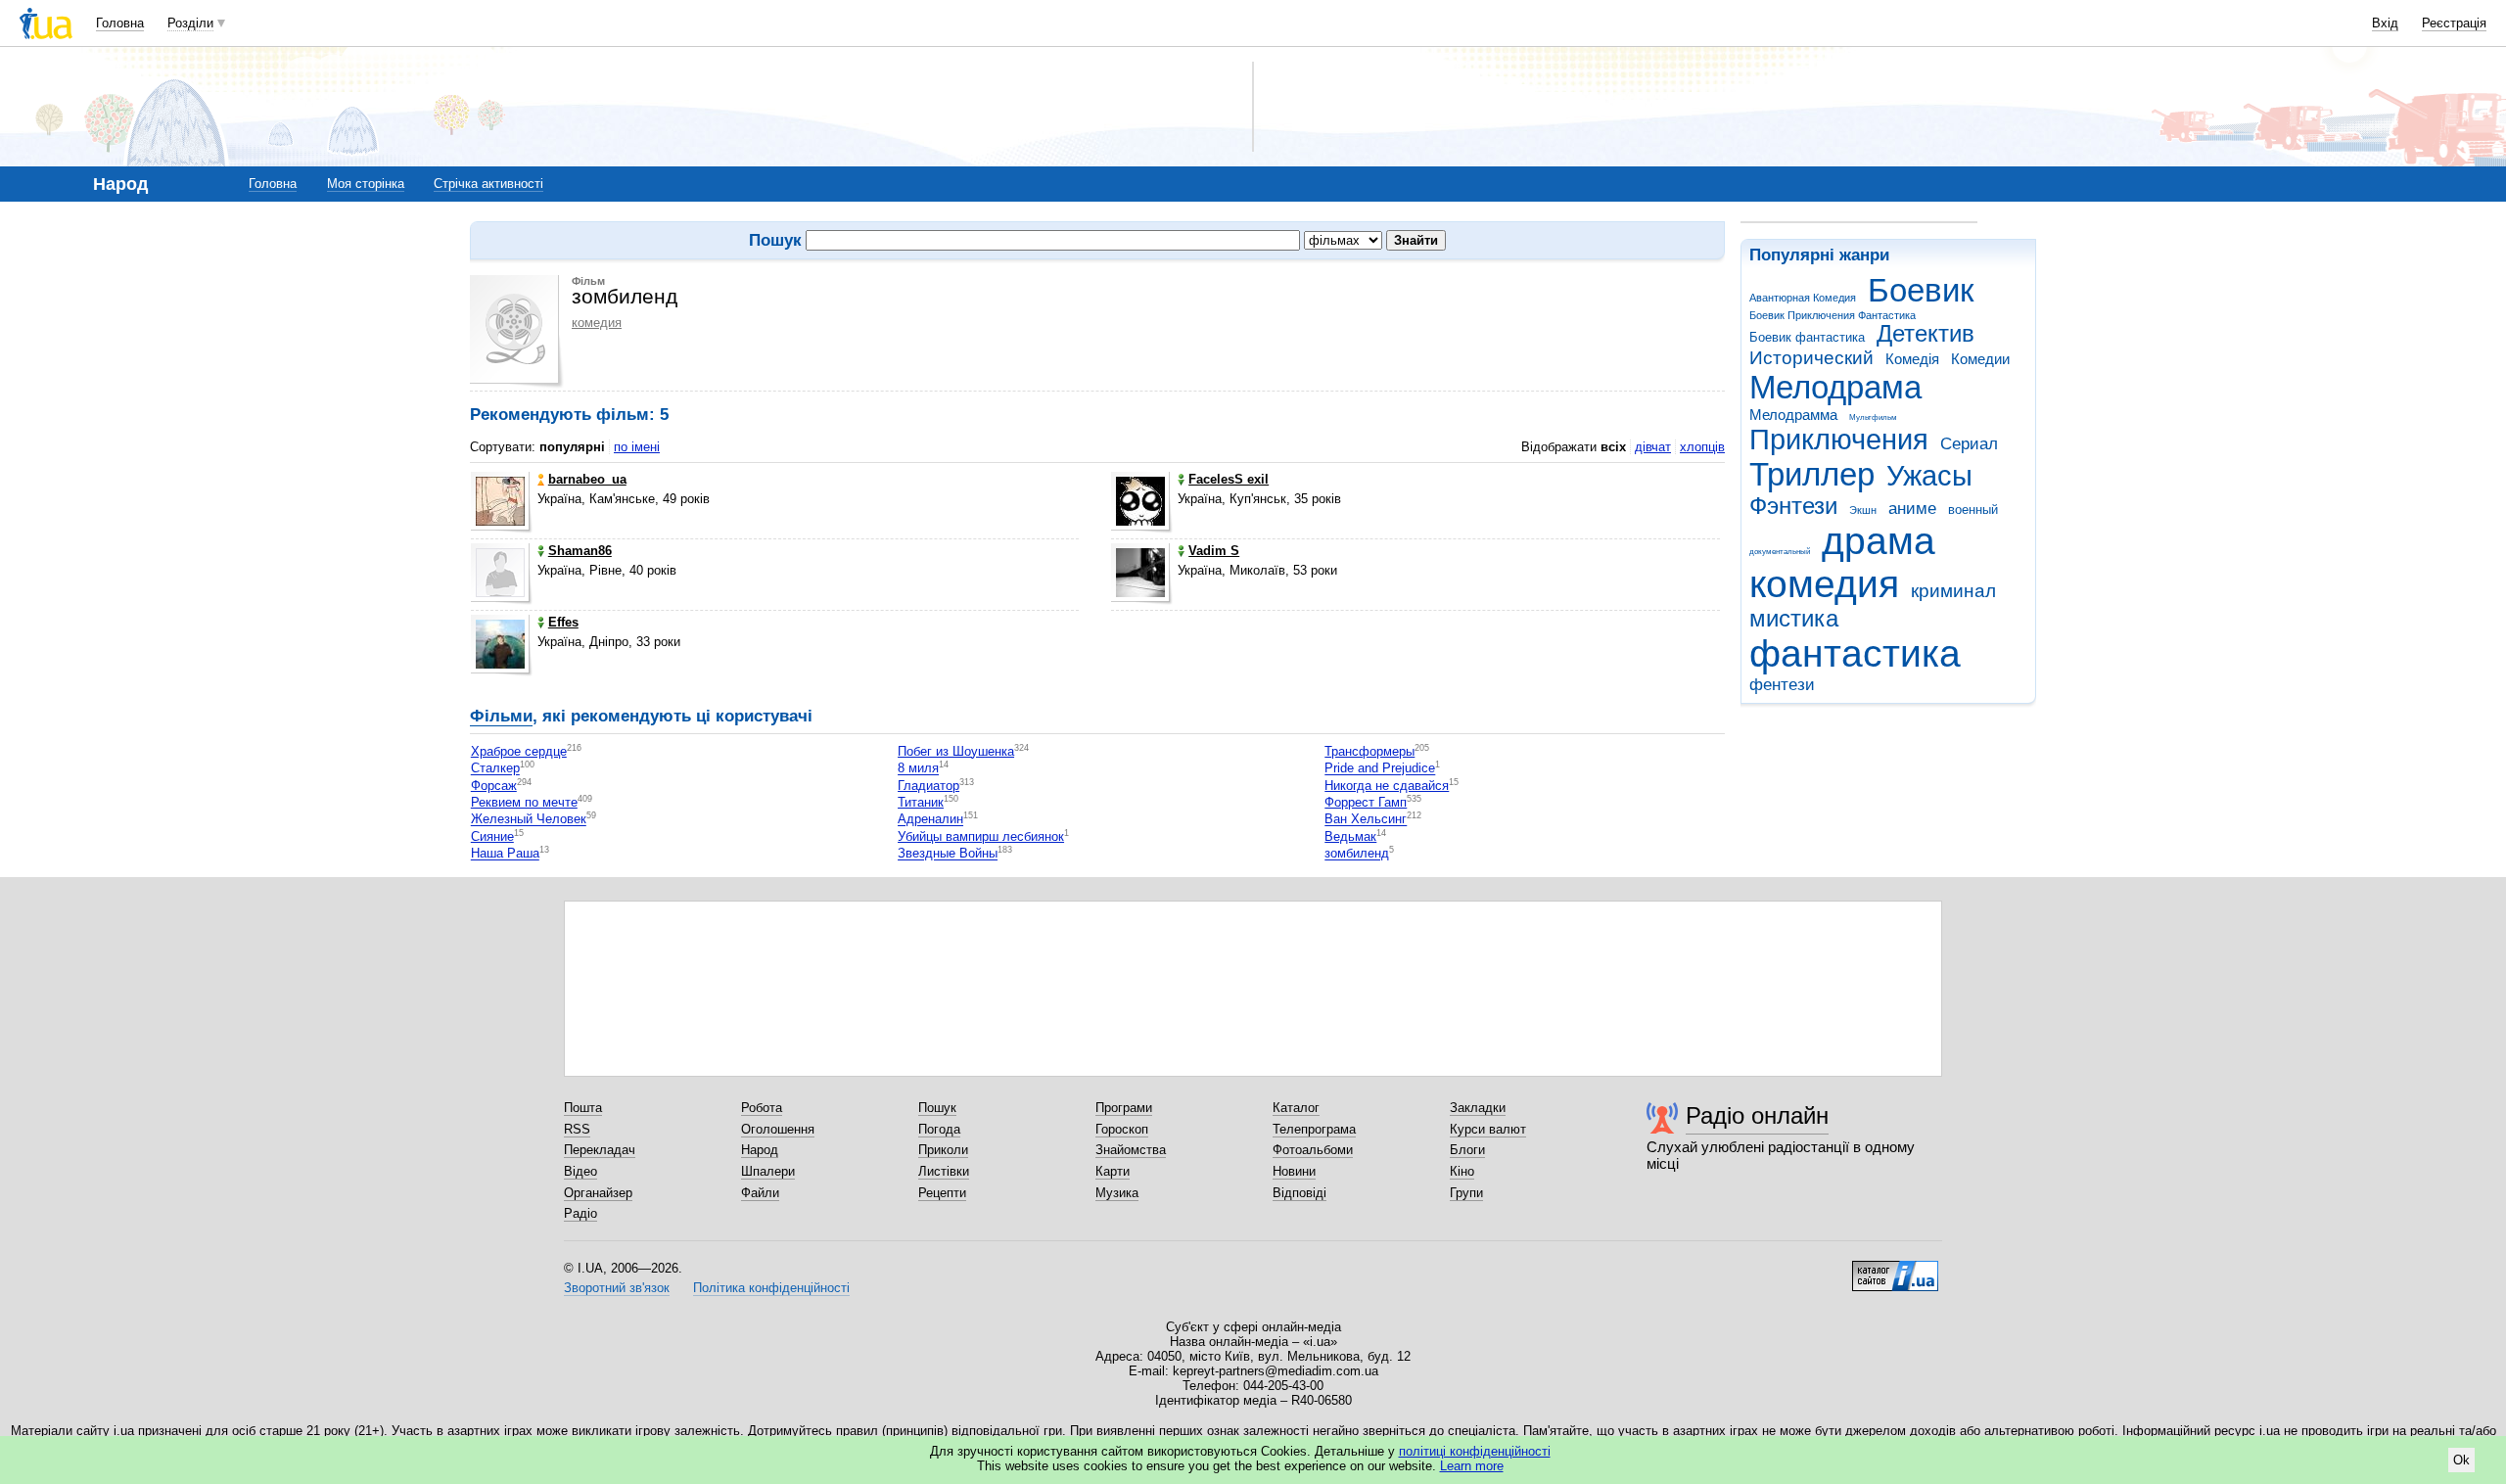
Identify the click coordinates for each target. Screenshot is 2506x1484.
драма (1879, 541)
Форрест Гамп (1366, 802)
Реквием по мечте (524, 802)
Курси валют (1488, 1129)
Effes (563, 622)
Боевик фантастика (1807, 337)
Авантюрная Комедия (1803, 298)
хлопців (1702, 447)
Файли (760, 1193)
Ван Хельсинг (1366, 820)
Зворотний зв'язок (617, 1288)
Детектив (1926, 334)
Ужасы (1929, 476)
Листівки (944, 1171)
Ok (2461, 1460)
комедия (1824, 584)
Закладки (1478, 1108)
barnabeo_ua (587, 479)
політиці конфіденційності (1475, 1451)
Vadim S (1214, 551)
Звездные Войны (948, 854)
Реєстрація (2454, 23)
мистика (1794, 619)
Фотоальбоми (1313, 1150)
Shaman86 (580, 551)
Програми (1124, 1108)
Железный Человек (529, 820)
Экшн (1863, 510)
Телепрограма (1314, 1129)
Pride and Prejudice (1380, 769)
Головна (120, 23)
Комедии (1980, 359)
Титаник (921, 802)
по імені (637, 447)
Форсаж (494, 786)
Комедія (1912, 359)
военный (1973, 510)
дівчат (1653, 447)
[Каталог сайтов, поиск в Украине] (1895, 1269)
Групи (1466, 1193)
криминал (1953, 591)
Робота (762, 1108)
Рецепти (942, 1193)
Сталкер (495, 769)
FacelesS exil (1229, 479)
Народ (760, 1150)
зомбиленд (1357, 854)
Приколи (943, 1150)
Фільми (501, 716)
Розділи (190, 23)
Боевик (1921, 290)
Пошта (583, 1108)
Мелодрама (1835, 387)
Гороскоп (1122, 1129)
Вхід (2385, 23)
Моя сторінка (366, 184)
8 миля (918, 769)
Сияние (492, 836)
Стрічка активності (488, 184)
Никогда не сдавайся (1387, 786)
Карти (1113, 1171)
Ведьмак (1350, 836)
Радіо (580, 1213)
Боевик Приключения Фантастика (1833, 315)
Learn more (1472, 1466)
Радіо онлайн (1757, 1115)
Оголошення (778, 1129)
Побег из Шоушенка (956, 751)
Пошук (937, 1108)
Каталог (1296, 1108)
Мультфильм (1873, 417)
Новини (1294, 1171)
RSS (577, 1129)
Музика (1117, 1193)
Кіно (1462, 1171)
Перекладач (600, 1150)
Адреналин (930, 820)
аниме (1912, 509)
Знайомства (1131, 1150)
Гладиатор (928, 786)
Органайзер (598, 1193)
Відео (580, 1171)
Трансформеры (1369, 751)
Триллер (1812, 474)
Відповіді (1299, 1193)
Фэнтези (1793, 506)
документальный (1780, 552)
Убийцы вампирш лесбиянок (981, 836)
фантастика (1855, 653)
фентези (1782, 685)
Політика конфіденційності (771, 1288)
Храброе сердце (519, 751)
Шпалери (768, 1171)
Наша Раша (505, 854)
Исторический (1811, 358)
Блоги (1467, 1150)
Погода (939, 1129)
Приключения (1839, 440)
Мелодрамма (1793, 415)
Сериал (1969, 444)
